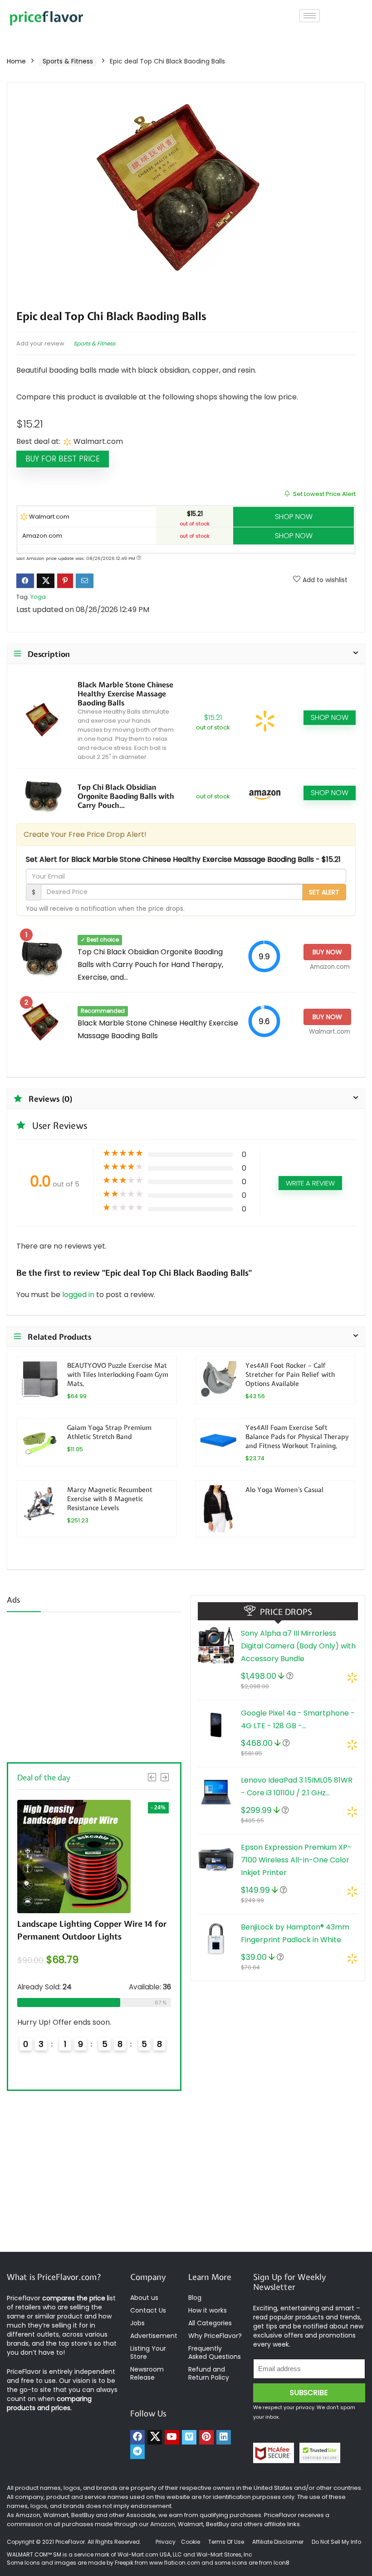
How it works (208, 2310)
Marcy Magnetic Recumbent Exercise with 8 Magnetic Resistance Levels (110, 1499)
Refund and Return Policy (209, 2373)
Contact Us (148, 2310)
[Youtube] (172, 2437)
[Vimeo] (189, 2437)
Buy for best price (63, 459)
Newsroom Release (147, 2373)
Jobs (137, 2323)
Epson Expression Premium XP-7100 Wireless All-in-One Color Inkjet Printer (296, 1860)
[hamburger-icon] (310, 16)
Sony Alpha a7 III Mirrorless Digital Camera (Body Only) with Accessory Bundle (298, 1646)
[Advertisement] (94, 1686)
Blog (195, 2298)
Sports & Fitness (68, 61)
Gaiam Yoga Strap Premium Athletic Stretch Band (109, 1432)
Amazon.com (42, 536)
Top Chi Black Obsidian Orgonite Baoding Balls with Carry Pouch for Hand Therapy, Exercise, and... (150, 965)
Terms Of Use (226, 2542)
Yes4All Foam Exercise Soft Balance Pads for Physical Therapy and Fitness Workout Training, (297, 1436)
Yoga (38, 597)
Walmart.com (49, 517)
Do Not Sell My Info (336, 2542)
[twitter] (155, 2437)
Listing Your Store (148, 2352)
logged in (79, 1295)
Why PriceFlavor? (215, 2336)
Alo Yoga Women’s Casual (284, 1490)
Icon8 (281, 2563)
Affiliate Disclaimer (278, 2542)
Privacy (166, 2542)
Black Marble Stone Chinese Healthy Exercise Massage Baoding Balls (125, 694)
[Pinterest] (206, 2437)
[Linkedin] (224, 2437)
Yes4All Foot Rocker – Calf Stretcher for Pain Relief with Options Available (290, 1374)
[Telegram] (137, 2452)
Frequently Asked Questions (215, 2352)
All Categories (210, 2323)
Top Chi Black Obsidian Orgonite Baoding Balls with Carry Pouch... (126, 796)
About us (144, 2298)
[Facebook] (137, 2437)
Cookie (191, 2542)
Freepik (124, 2563)
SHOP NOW (294, 517)
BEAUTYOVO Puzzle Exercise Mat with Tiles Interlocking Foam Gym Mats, (118, 1374)
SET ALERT (324, 892)
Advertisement (154, 2336)
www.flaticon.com (175, 2563)
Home (16, 61)
